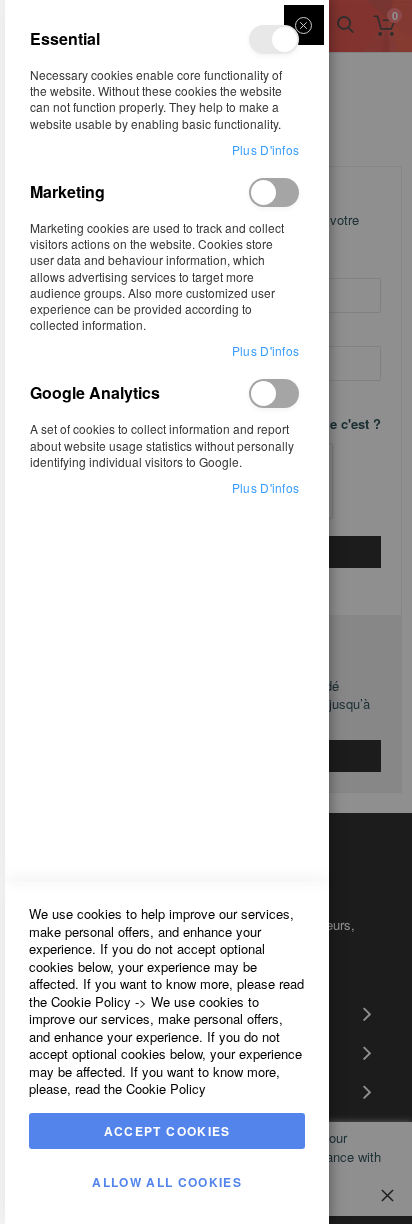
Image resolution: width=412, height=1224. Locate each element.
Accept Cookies (167, 1131)
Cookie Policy (91, 1001)
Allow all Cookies (167, 1182)
